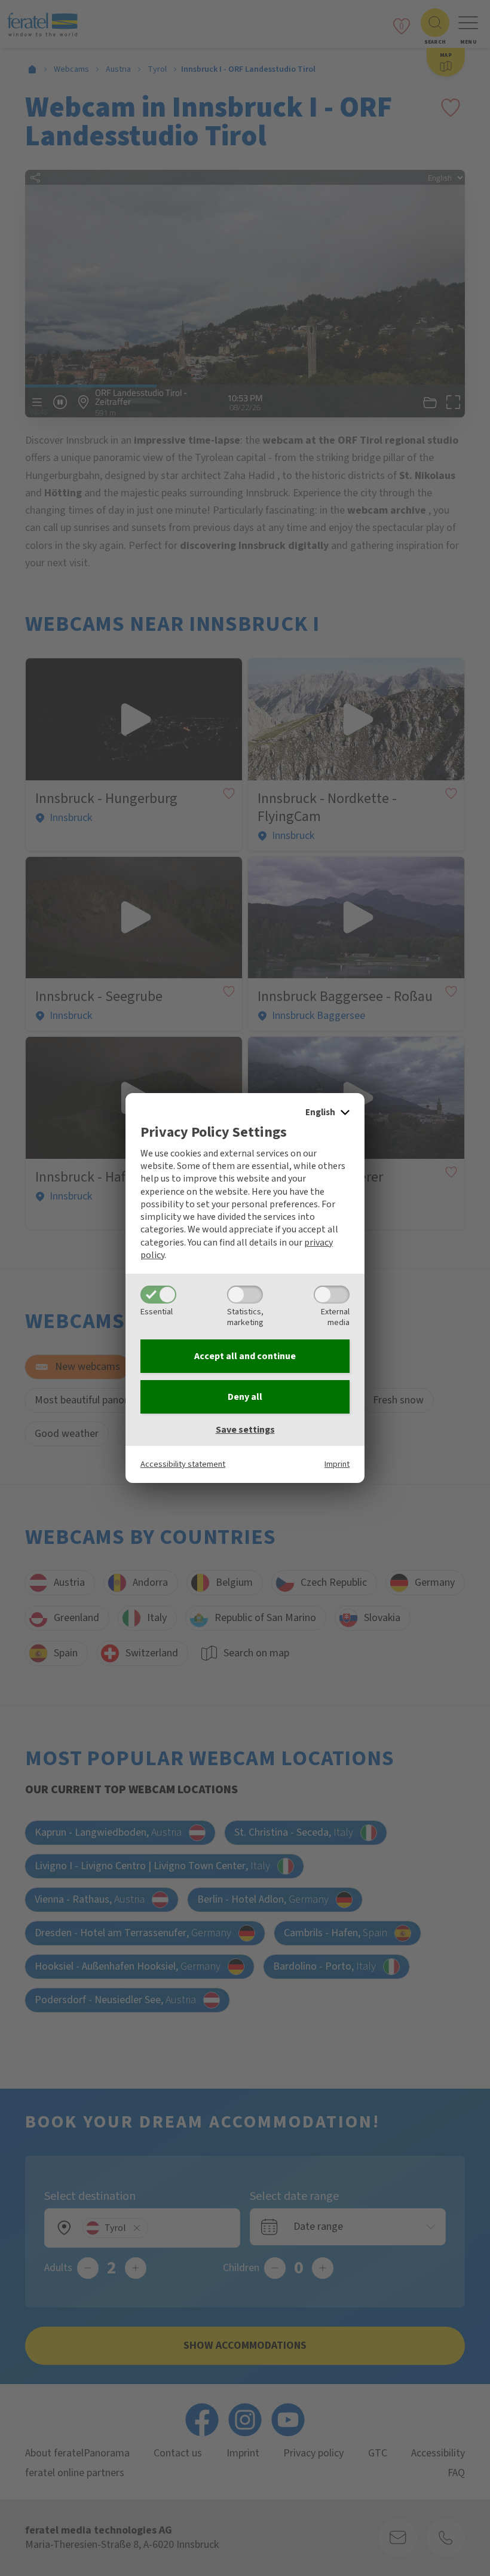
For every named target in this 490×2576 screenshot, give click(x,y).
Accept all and (245, 1356)
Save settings (245, 1430)
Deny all (245, 1397)
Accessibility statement (183, 1464)
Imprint (337, 1464)
